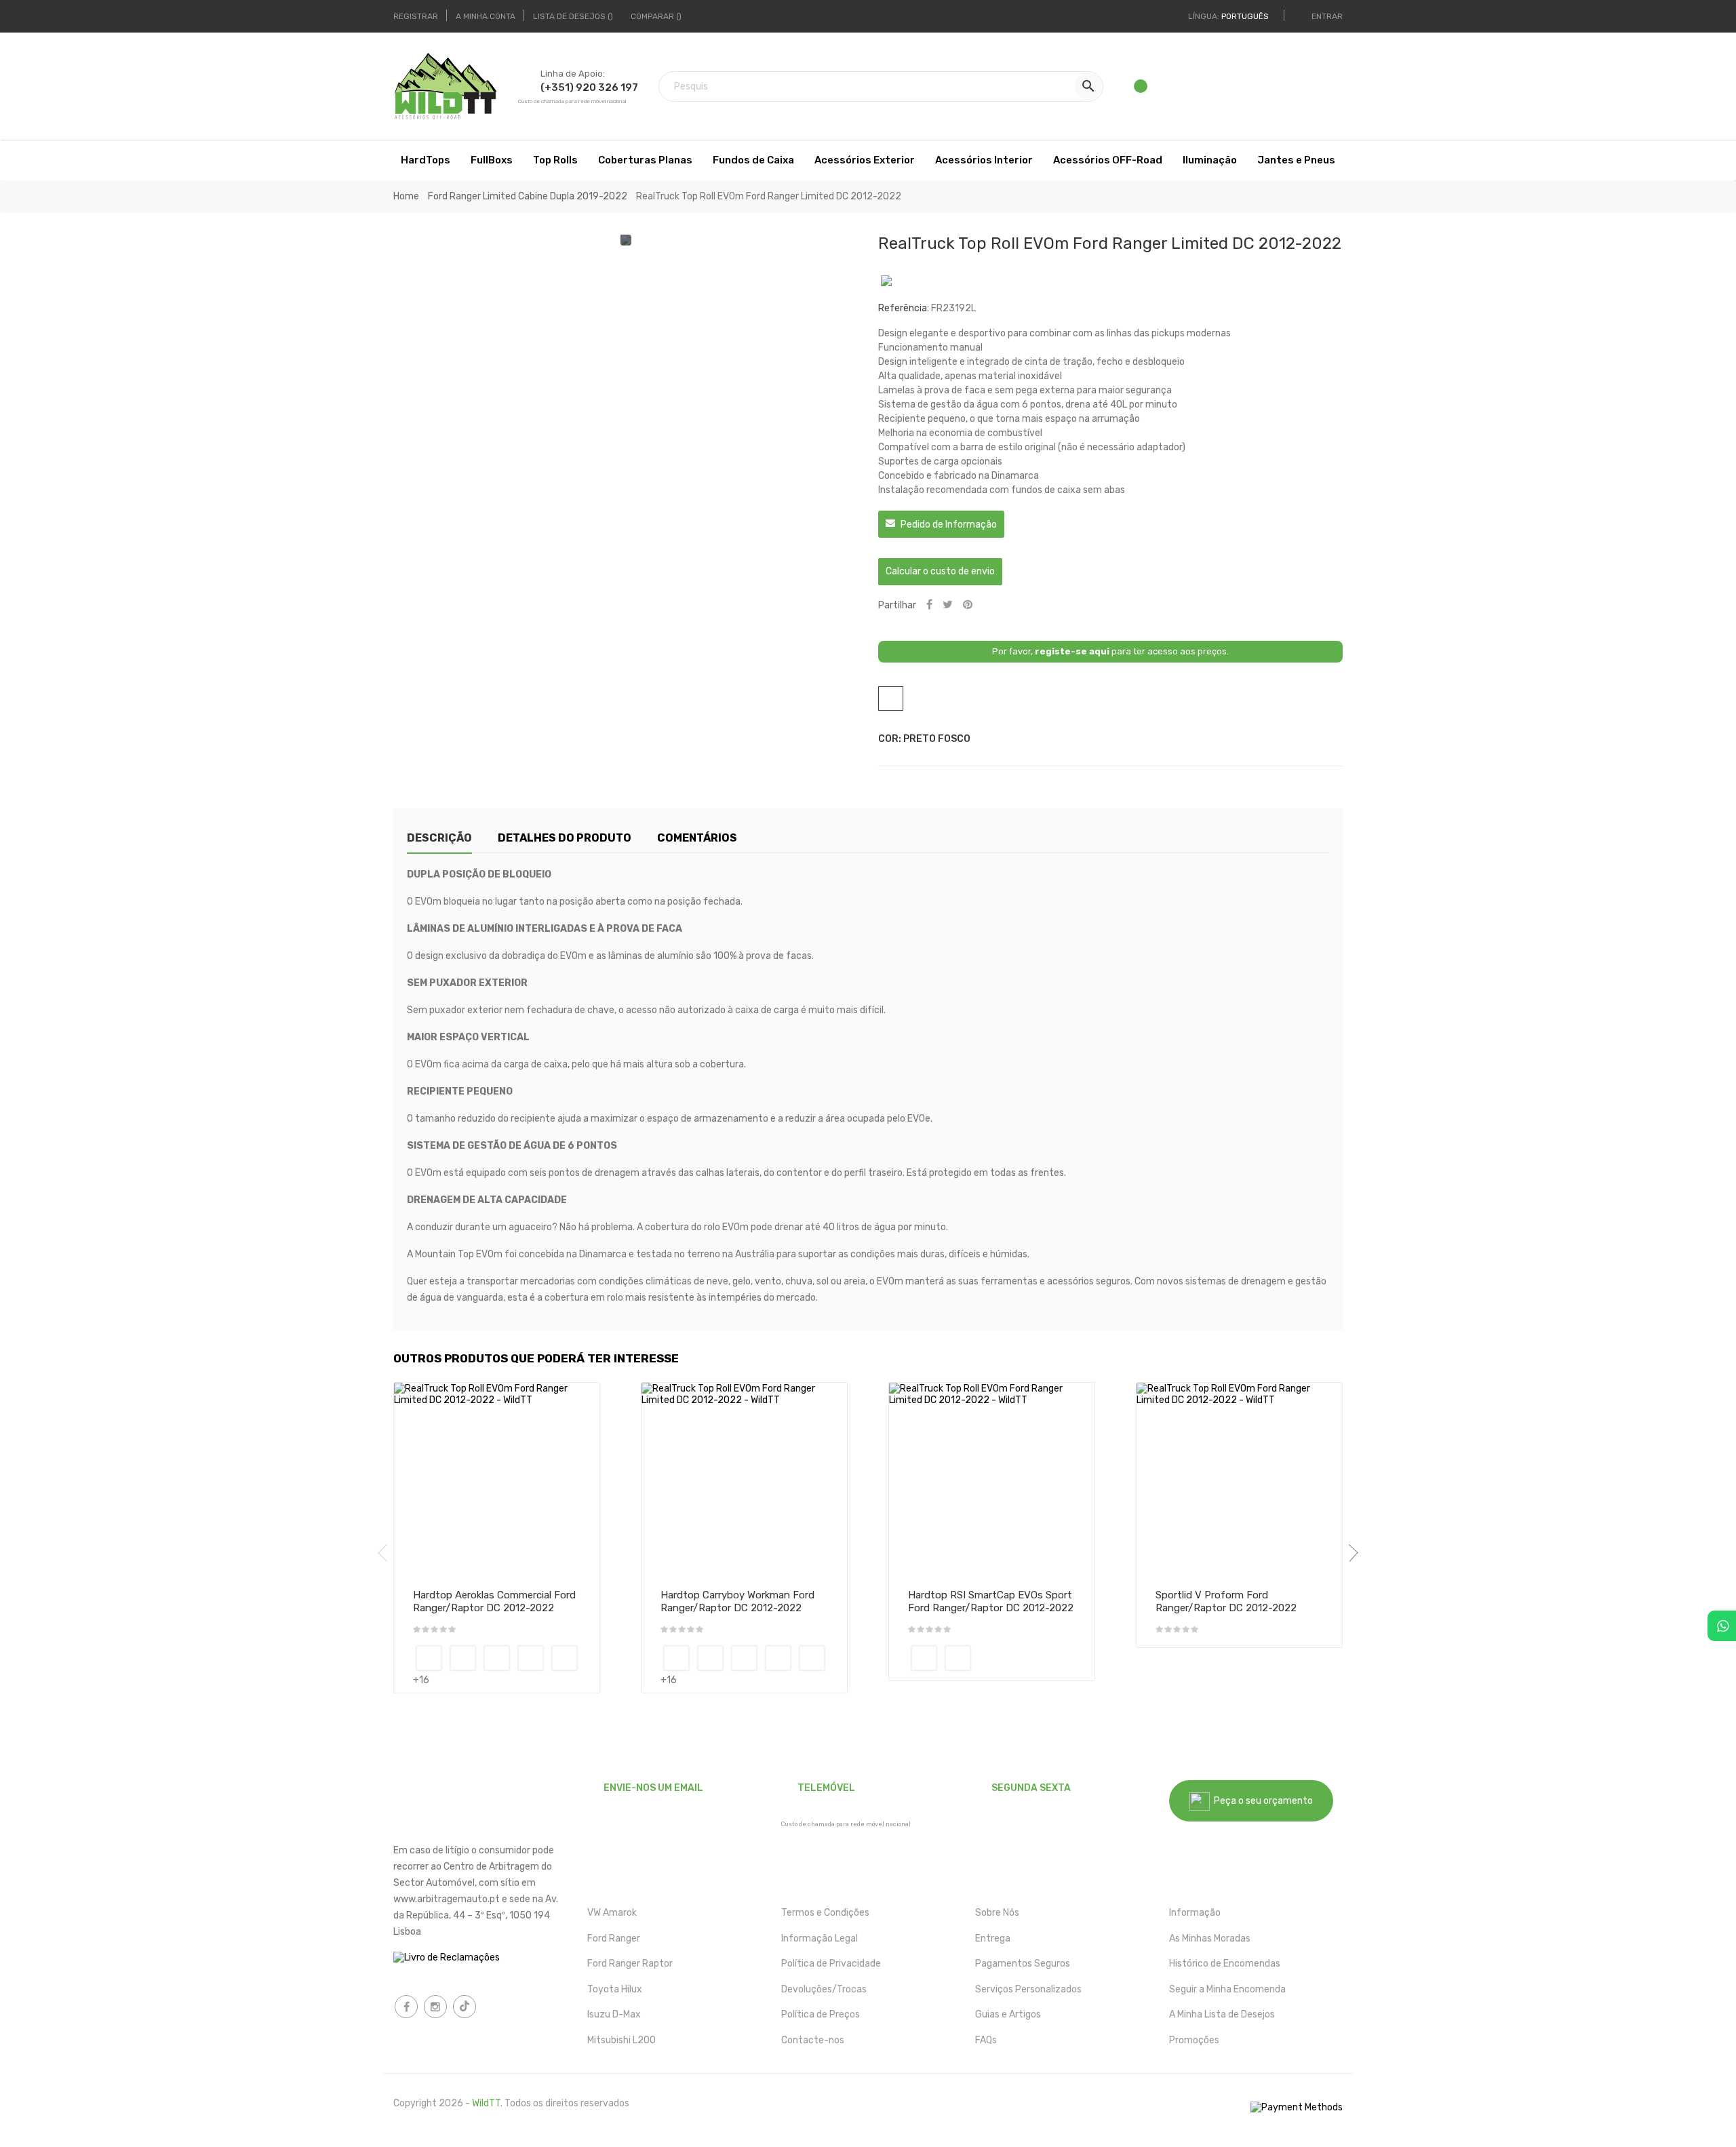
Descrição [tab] (439, 838)
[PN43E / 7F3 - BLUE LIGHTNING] (463, 1658)
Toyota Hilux (615, 1989)
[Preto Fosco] (924, 1658)
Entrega (993, 1938)
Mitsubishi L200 (622, 2040)
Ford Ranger (614, 1938)
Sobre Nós (997, 1913)
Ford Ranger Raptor (630, 1964)
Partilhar (929, 605)
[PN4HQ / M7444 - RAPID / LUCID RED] (565, 1658)
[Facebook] (406, 2007)
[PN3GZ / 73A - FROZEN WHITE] (958, 1658)
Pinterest (968, 605)
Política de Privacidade (831, 1964)
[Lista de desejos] (1142, 90)
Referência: (904, 308)
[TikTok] (465, 2007)
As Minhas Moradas (1210, 1938)
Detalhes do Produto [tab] (565, 838)
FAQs (986, 2040)
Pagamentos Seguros (1023, 1964)
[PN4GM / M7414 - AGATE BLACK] (531, 1658)
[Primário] (429, 1658)
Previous (387, 1553)
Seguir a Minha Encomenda (1227, 1989)
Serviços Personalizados (1028, 1989)
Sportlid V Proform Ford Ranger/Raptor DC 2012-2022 (1226, 1602)
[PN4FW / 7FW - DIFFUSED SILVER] (497, 1658)
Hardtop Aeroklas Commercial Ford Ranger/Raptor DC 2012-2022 (494, 1602)
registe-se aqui (1072, 651)
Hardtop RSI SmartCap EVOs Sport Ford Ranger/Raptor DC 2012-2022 (991, 1602)
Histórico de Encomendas (1225, 1964)
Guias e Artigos (1008, 2014)
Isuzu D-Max (614, 2014)
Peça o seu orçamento (1261, 1801)
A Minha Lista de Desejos (1222, 2014)
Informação (1195, 1913)
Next (1349, 1553)
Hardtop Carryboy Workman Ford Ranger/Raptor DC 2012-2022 (737, 1602)
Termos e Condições (825, 1913)
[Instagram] (435, 2007)
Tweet (948, 605)
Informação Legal (820, 1938)
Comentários (697, 838)
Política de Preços (821, 2014)
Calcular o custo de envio (940, 571)
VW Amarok (612, 1913)
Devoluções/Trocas (824, 1989)
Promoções (1194, 2040)
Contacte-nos (813, 2040)
